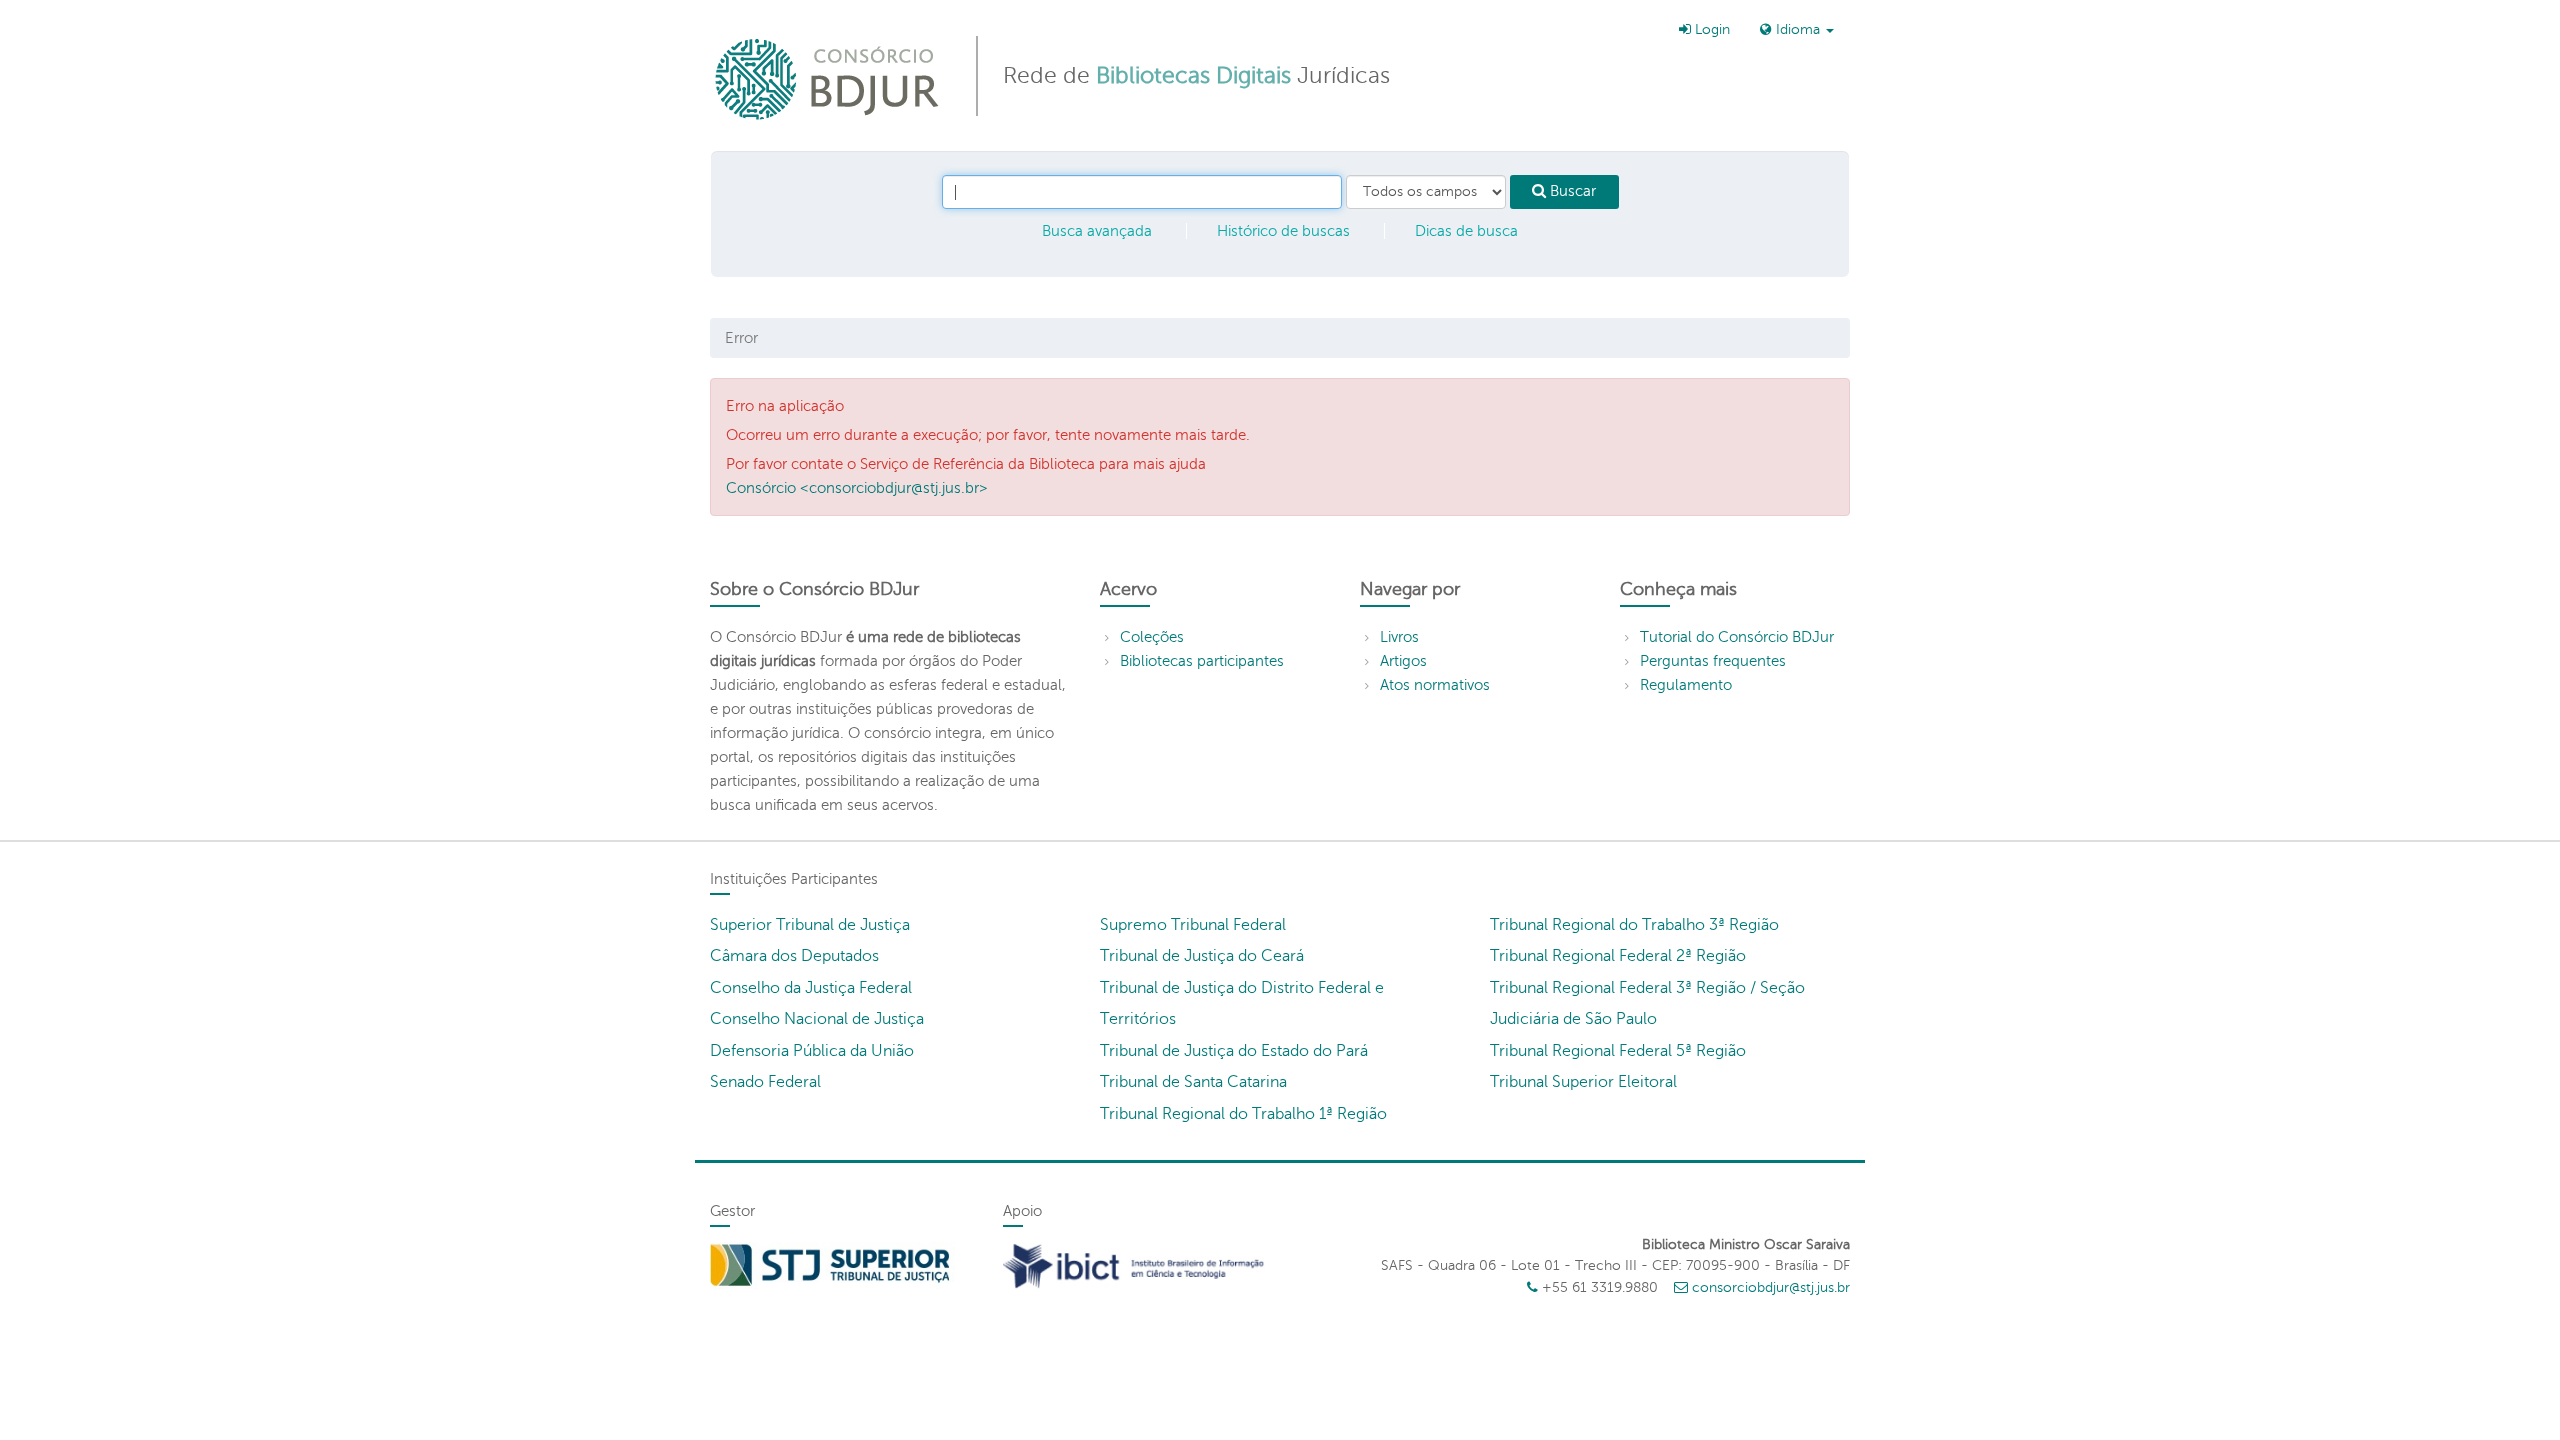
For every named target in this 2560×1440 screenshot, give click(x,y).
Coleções (1152, 637)
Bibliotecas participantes (1202, 661)
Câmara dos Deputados (794, 956)
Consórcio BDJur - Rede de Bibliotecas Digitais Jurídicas (828, 78)
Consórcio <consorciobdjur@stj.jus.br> (857, 488)
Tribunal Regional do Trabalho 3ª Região (1634, 925)
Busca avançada (1097, 231)
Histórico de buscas (1283, 231)
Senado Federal (765, 1082)
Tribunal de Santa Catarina (1193, 1082)
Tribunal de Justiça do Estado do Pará (1234, 1051)
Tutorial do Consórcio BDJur (1737, 637)
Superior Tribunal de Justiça (810, 925)
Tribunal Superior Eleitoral (1583, 1082)
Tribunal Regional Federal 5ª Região (1618, 1051)
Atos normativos (1435, 685)
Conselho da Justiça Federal (811, 988)
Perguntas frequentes (1713, 661)
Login (1710, 29)
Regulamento (1686, 685)
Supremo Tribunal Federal (1193, 925)
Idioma (1798, 29)
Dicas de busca (1466, 231)
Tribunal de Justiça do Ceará (1202, 956)
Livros (1399, 637)
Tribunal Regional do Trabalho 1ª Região (1243, 1114)
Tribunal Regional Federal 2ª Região (1618, 956)
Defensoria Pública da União (812, 1051)
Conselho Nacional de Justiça (817, 1019)
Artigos (1403, 661)
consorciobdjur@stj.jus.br (1771, 1287)
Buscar (1571, 191)
